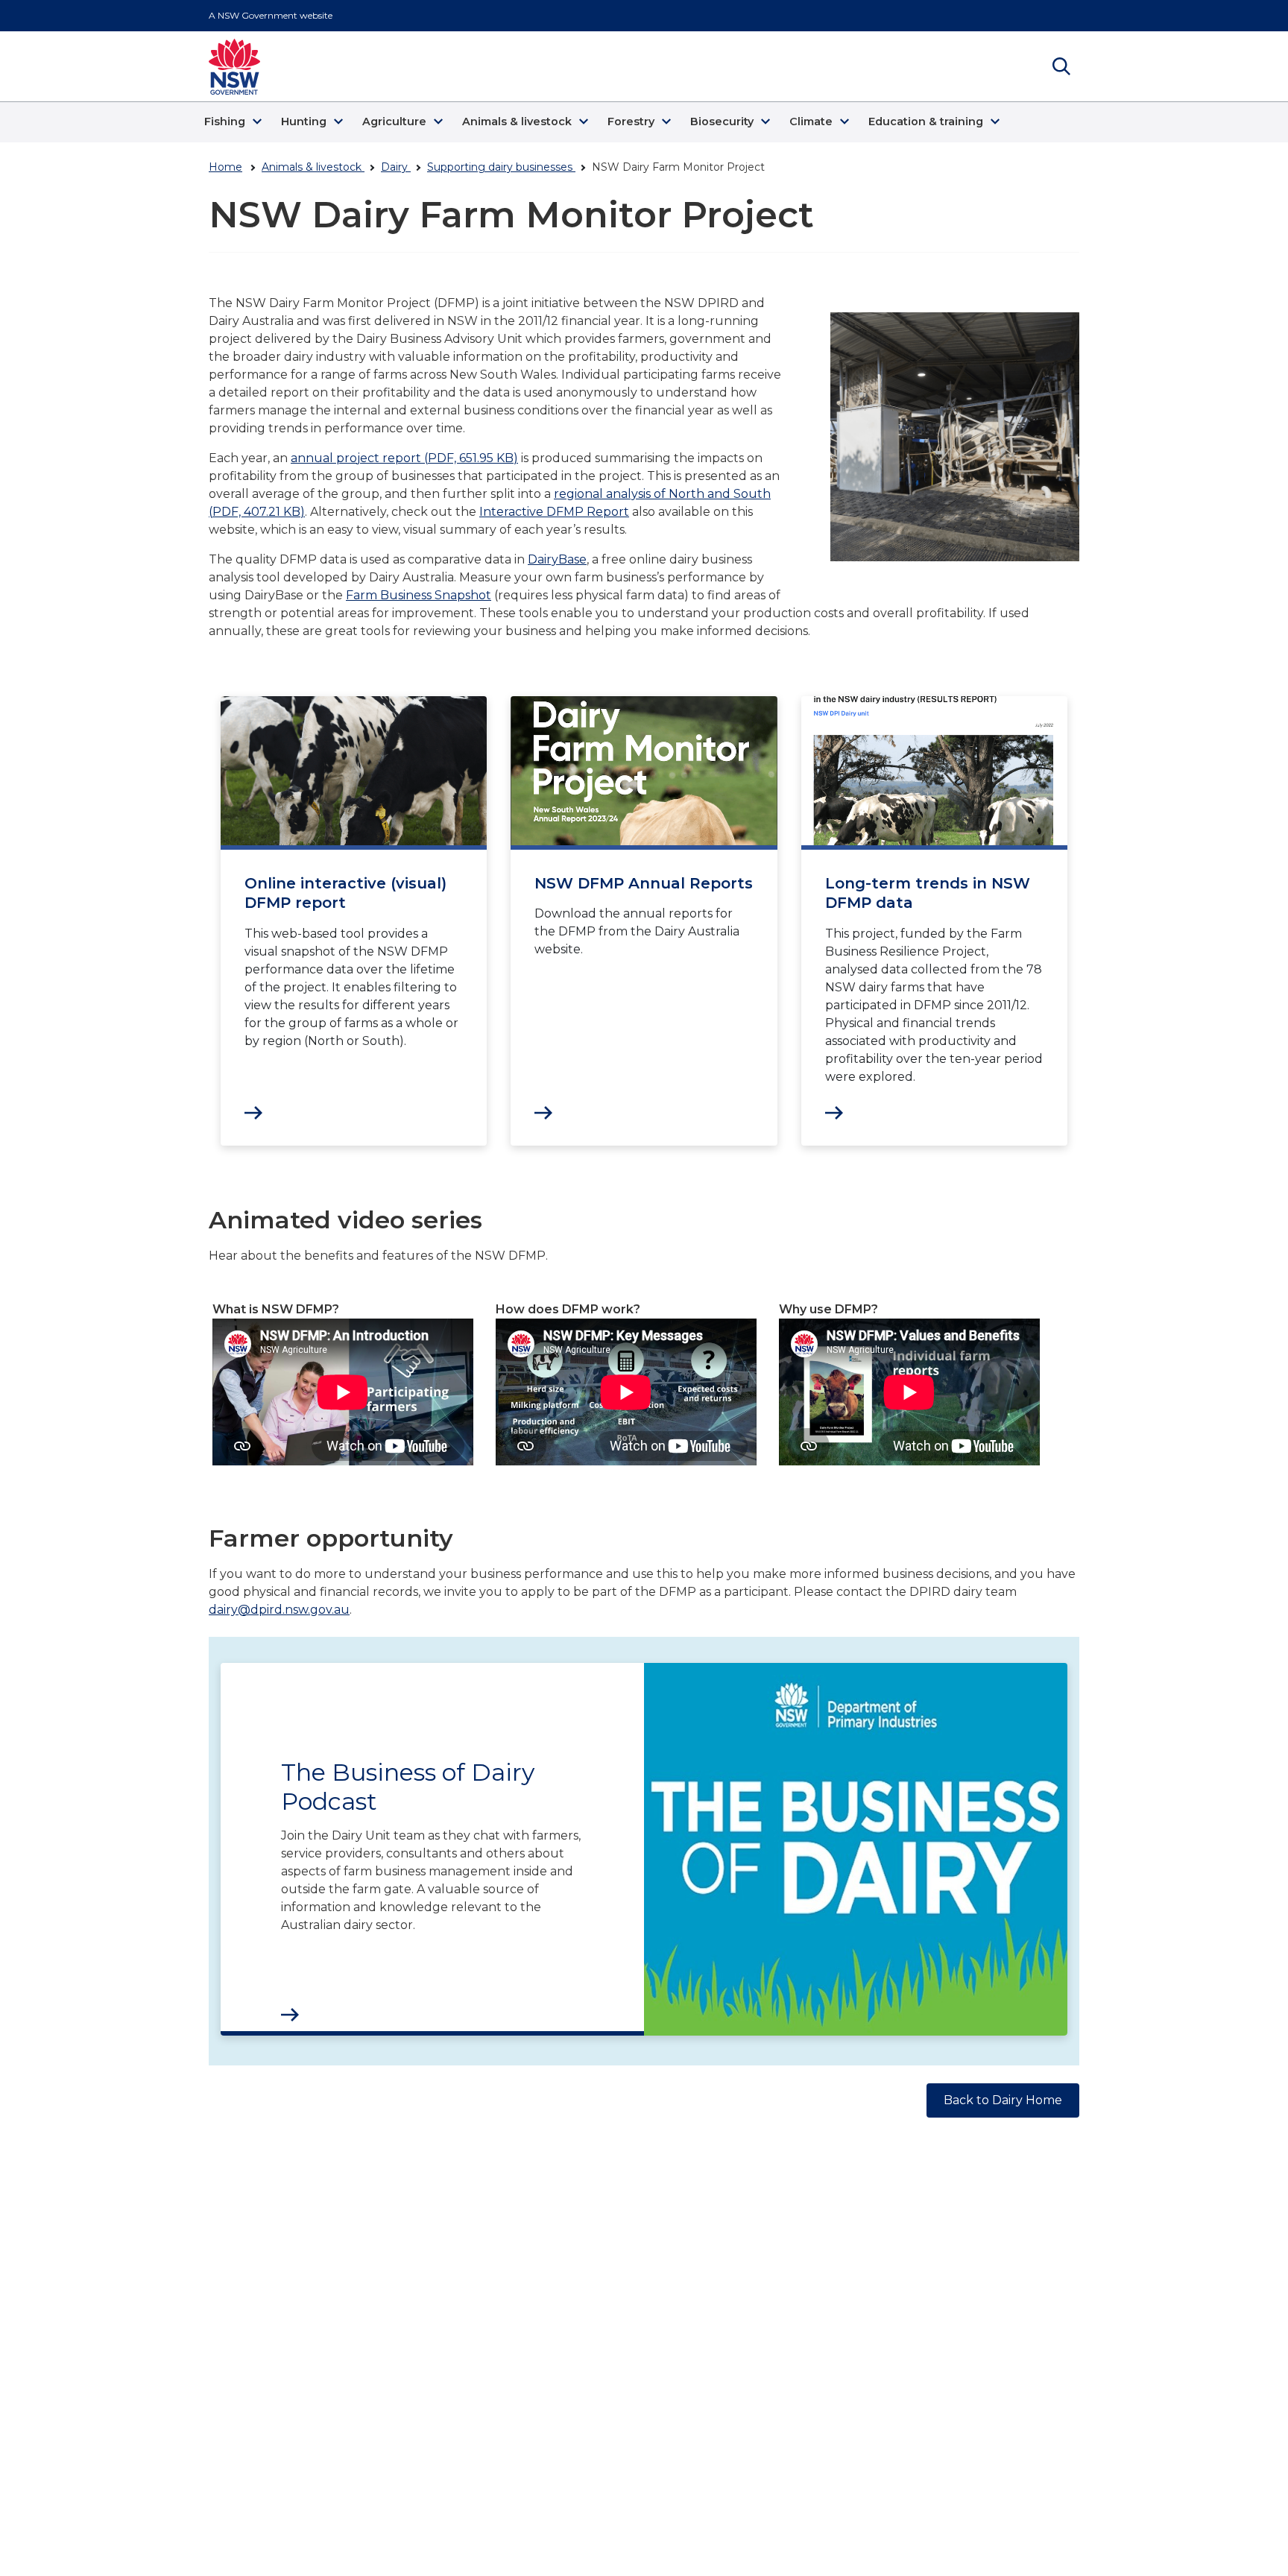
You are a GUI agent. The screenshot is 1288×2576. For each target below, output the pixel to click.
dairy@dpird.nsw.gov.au (279, 1610)
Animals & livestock (313, 167)
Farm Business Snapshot (419, 595)
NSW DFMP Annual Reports (644, 883)
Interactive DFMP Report (554, 512)
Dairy (396, 167)
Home (225, 167)
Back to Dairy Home (1003, 2100)
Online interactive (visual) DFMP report (345, 893)
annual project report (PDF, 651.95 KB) (404, 458)
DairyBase (557, 559)
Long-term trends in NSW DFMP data (928, 893)
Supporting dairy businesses (501, 167)
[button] (235, 122)
